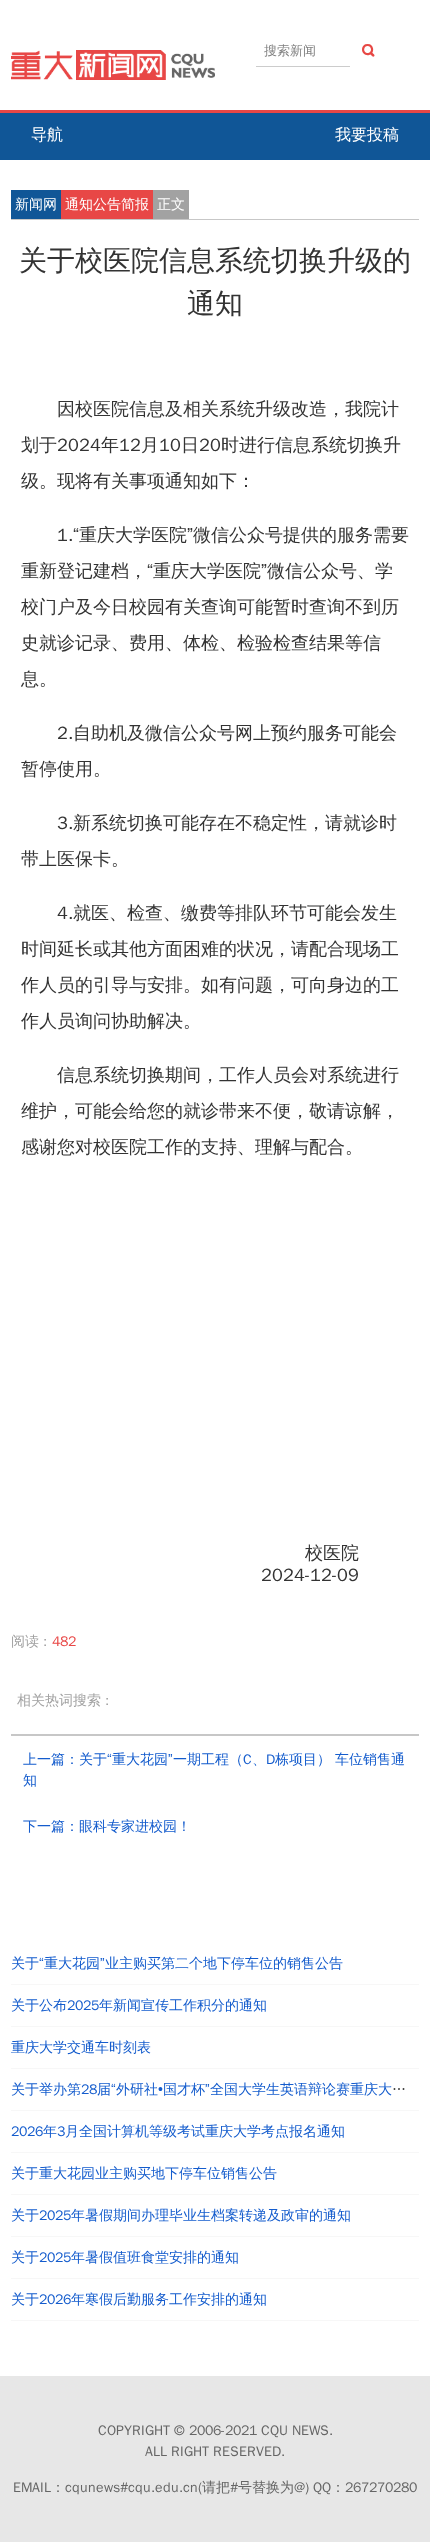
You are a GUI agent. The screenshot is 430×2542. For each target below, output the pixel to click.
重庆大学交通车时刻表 (81, 2047)
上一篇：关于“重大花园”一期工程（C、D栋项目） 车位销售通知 (214, 1770)
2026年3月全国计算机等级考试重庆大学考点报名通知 (178, 2131)
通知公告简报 (107, 204)
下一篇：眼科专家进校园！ (107, 1826)
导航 (47, 135)
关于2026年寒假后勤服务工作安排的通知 (139, 2299)
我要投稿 (367, 135)
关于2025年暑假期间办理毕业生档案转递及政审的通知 (181, 2215)
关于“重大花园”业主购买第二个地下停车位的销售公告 (177, 1963)
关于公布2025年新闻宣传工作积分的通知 (139, 2005)
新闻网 (36, 204)
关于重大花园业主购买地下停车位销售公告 (144, 2173)
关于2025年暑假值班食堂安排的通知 (125, 2257)
